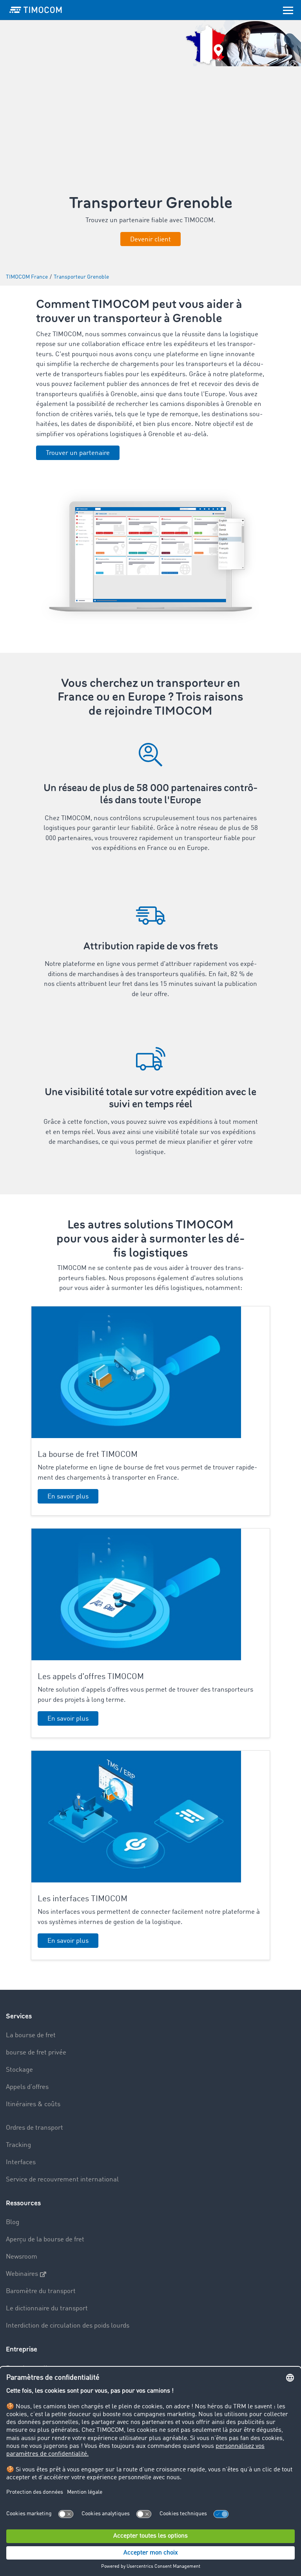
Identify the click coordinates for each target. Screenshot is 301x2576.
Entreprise (22, 2349)
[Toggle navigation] (288, 10)
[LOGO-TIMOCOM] (36, 10)
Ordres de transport (34, 2128)
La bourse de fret (31, 2035)
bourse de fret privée (36, 2053)
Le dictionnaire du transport (47, 2309)
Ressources (23, 2203)
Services (19, 2016)
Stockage (19, 2070)
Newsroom (22, 2257)
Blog (13, 2222)
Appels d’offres (27, 2087)
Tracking (18, 2145)
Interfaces (21, 2162)
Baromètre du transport (41, 2291)
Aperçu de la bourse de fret (45, 2240)
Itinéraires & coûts (33, 2104)
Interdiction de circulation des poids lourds (68, 2326)
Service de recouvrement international (62, 2180)
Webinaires (22, 2274)
